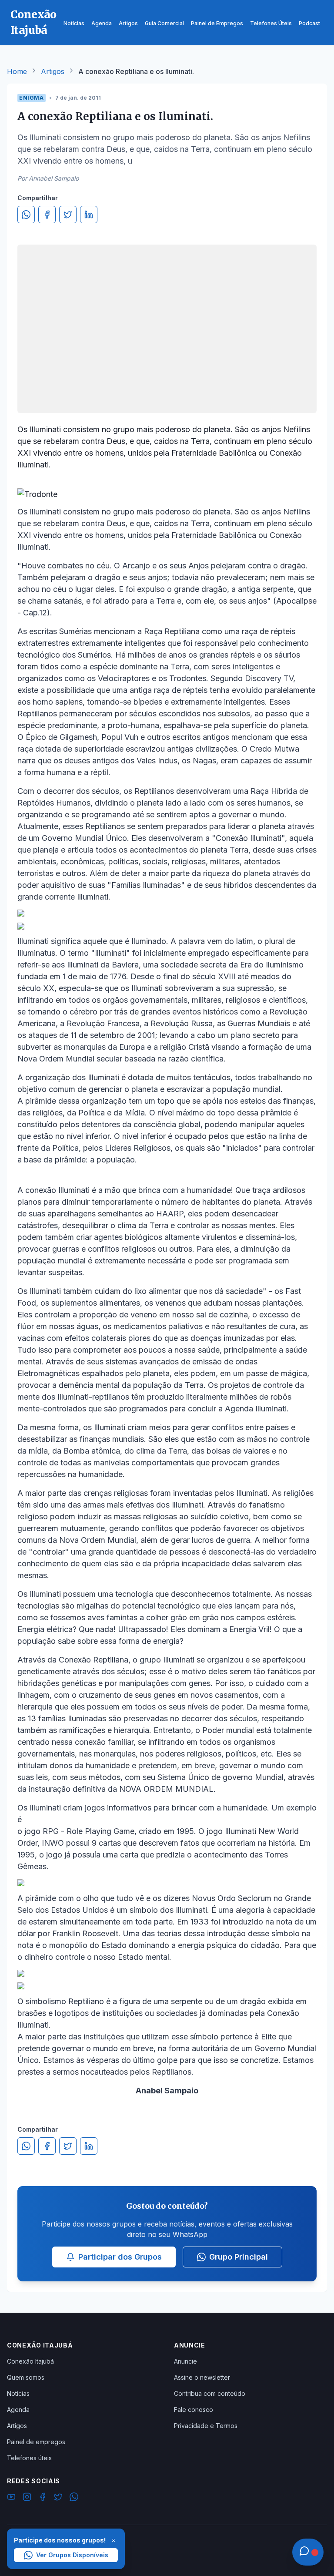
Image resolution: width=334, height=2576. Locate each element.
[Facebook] (43, 2498)
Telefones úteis (29, 2458)
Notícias (18, 2393)
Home (17, 71)
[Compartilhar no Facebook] (47, 215)
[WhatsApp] (74, 2498)
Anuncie (185, 2361)
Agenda (18, 2410)
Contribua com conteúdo (210, 2393)
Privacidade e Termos (206, 2426)
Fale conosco (194, 2410)
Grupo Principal (239, 2257)
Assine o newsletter (202, 2377)
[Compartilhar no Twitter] (68, 215)
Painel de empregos (36, 2442)
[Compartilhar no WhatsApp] (26, 215)
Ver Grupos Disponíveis (72, 2555)
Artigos (53, 71)
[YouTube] (11, 2498)
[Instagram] (27, 2498)
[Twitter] (58, 2498)
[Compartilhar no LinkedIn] (89, 215)
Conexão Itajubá (30, 2361)
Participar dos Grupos (120, 2257)
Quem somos (26, 2377)
